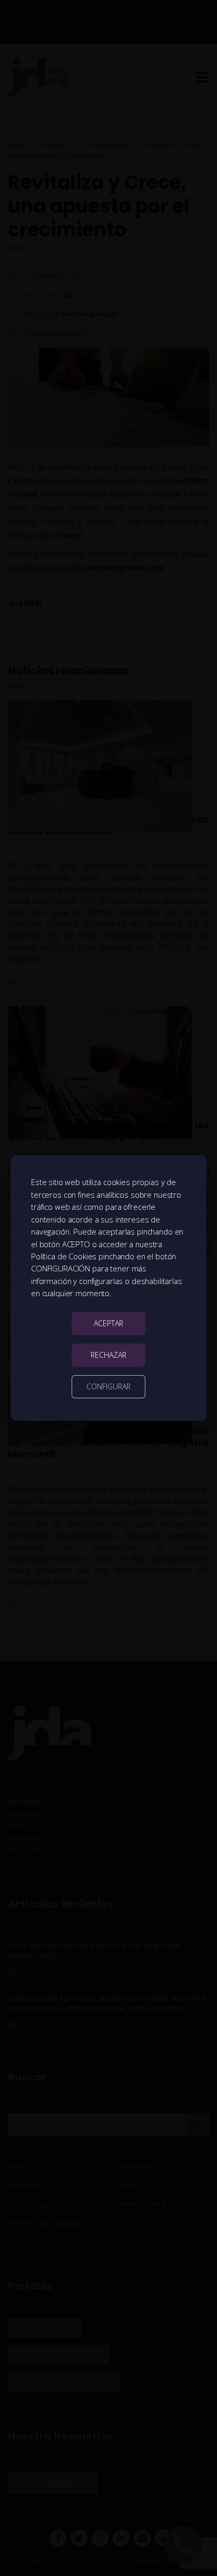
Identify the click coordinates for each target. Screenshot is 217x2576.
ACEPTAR (108, 1323)
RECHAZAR (108, 1355)
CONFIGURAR (108, 1386)
